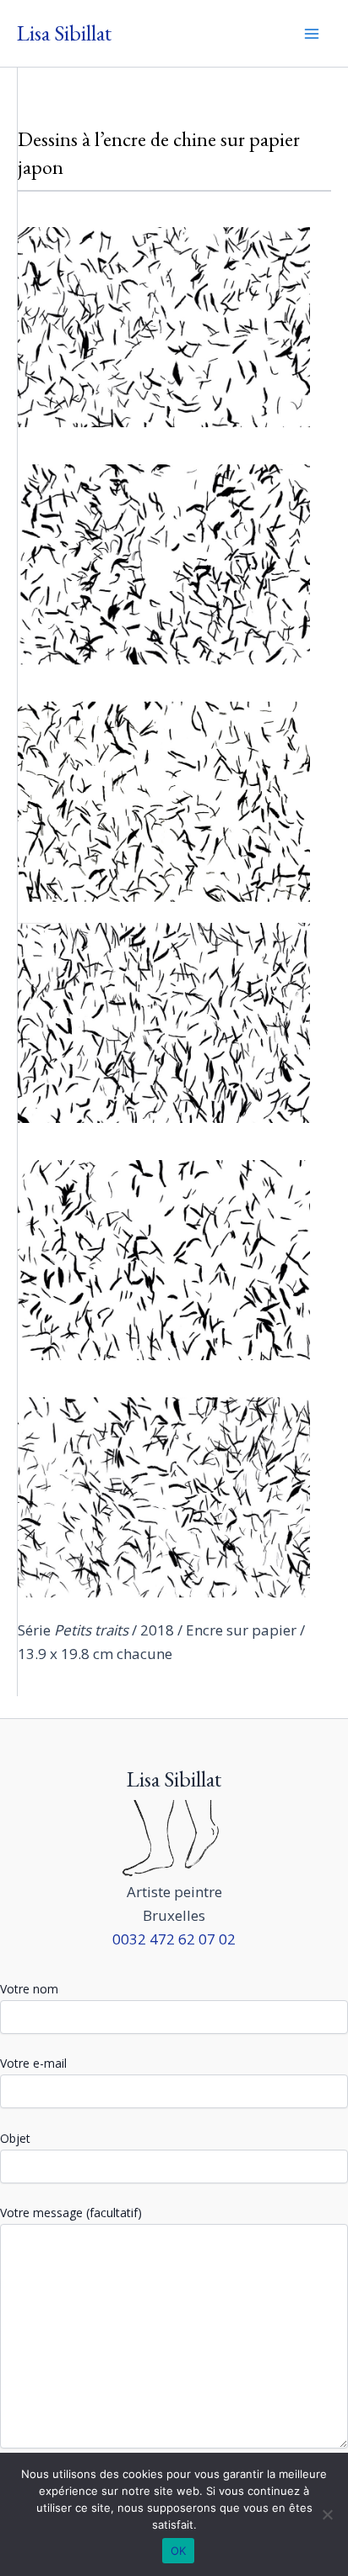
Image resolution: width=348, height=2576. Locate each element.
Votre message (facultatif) (71, 2213)
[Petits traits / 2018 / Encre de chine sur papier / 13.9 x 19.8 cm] (164, 327)
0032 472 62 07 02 (174, 1939)
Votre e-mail (33, 2063)
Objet (15, 2138)
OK (179, 2551)
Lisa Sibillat (64, 33)
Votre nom (29, 1989)
